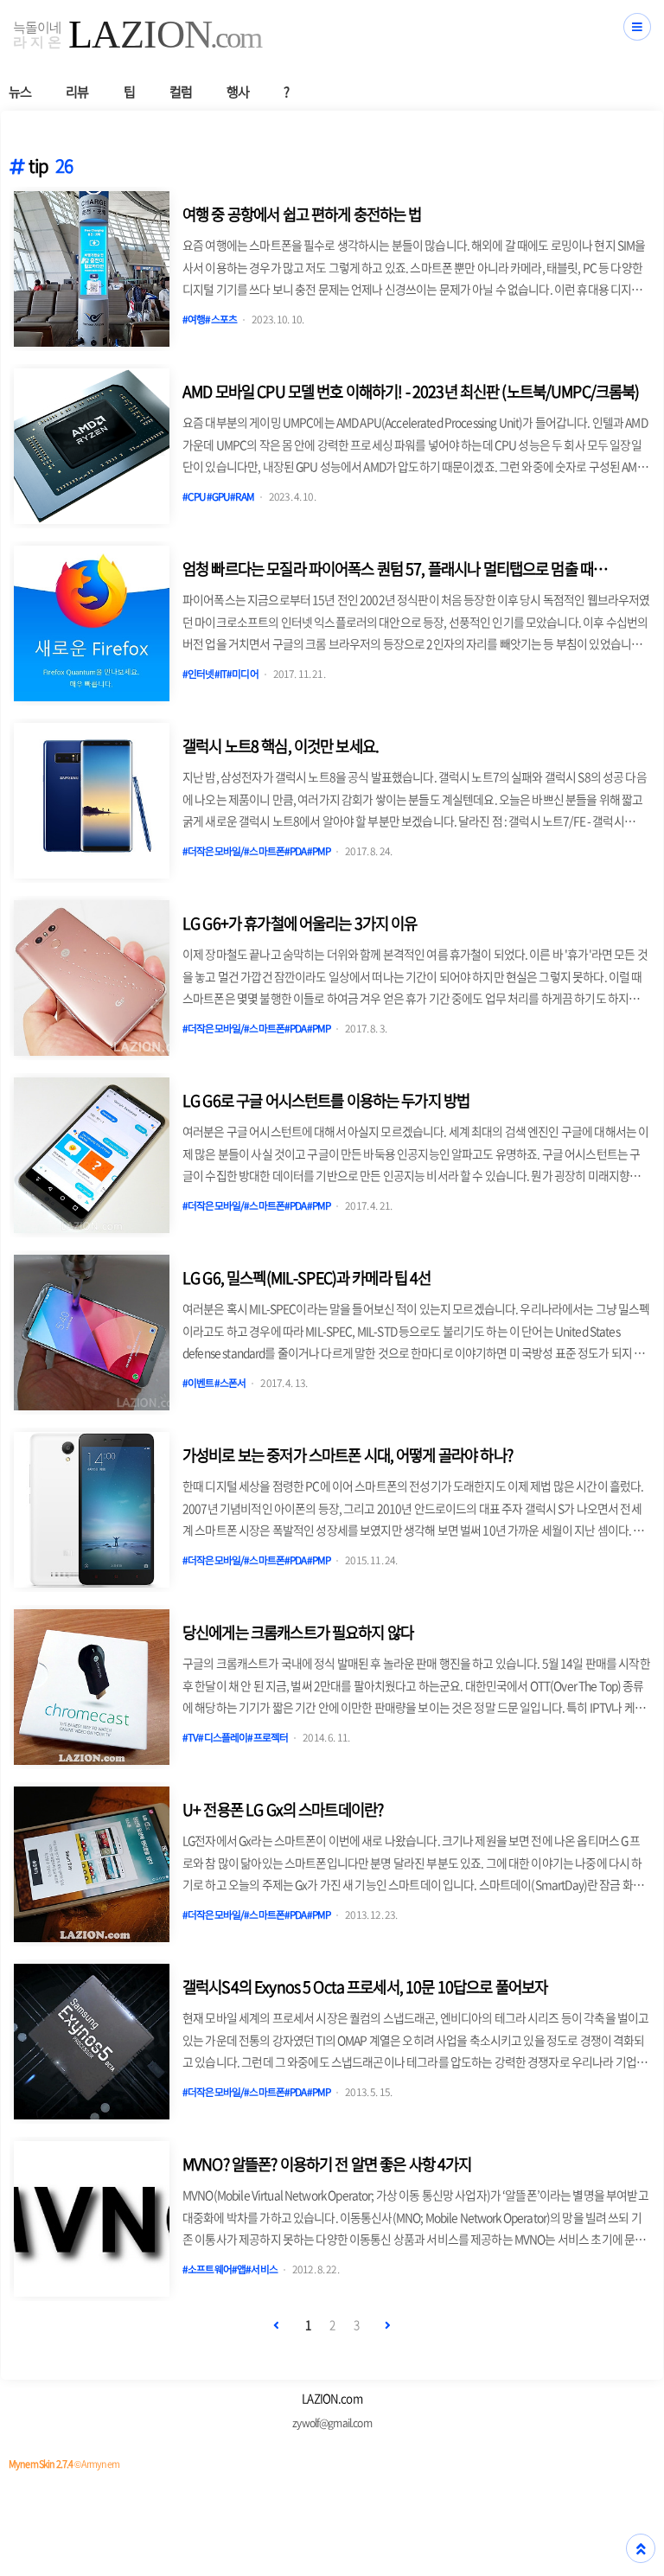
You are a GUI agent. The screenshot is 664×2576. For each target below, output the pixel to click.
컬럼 (181, 91)
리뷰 (77, 91)
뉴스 (20, 91)
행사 (238, 91)
